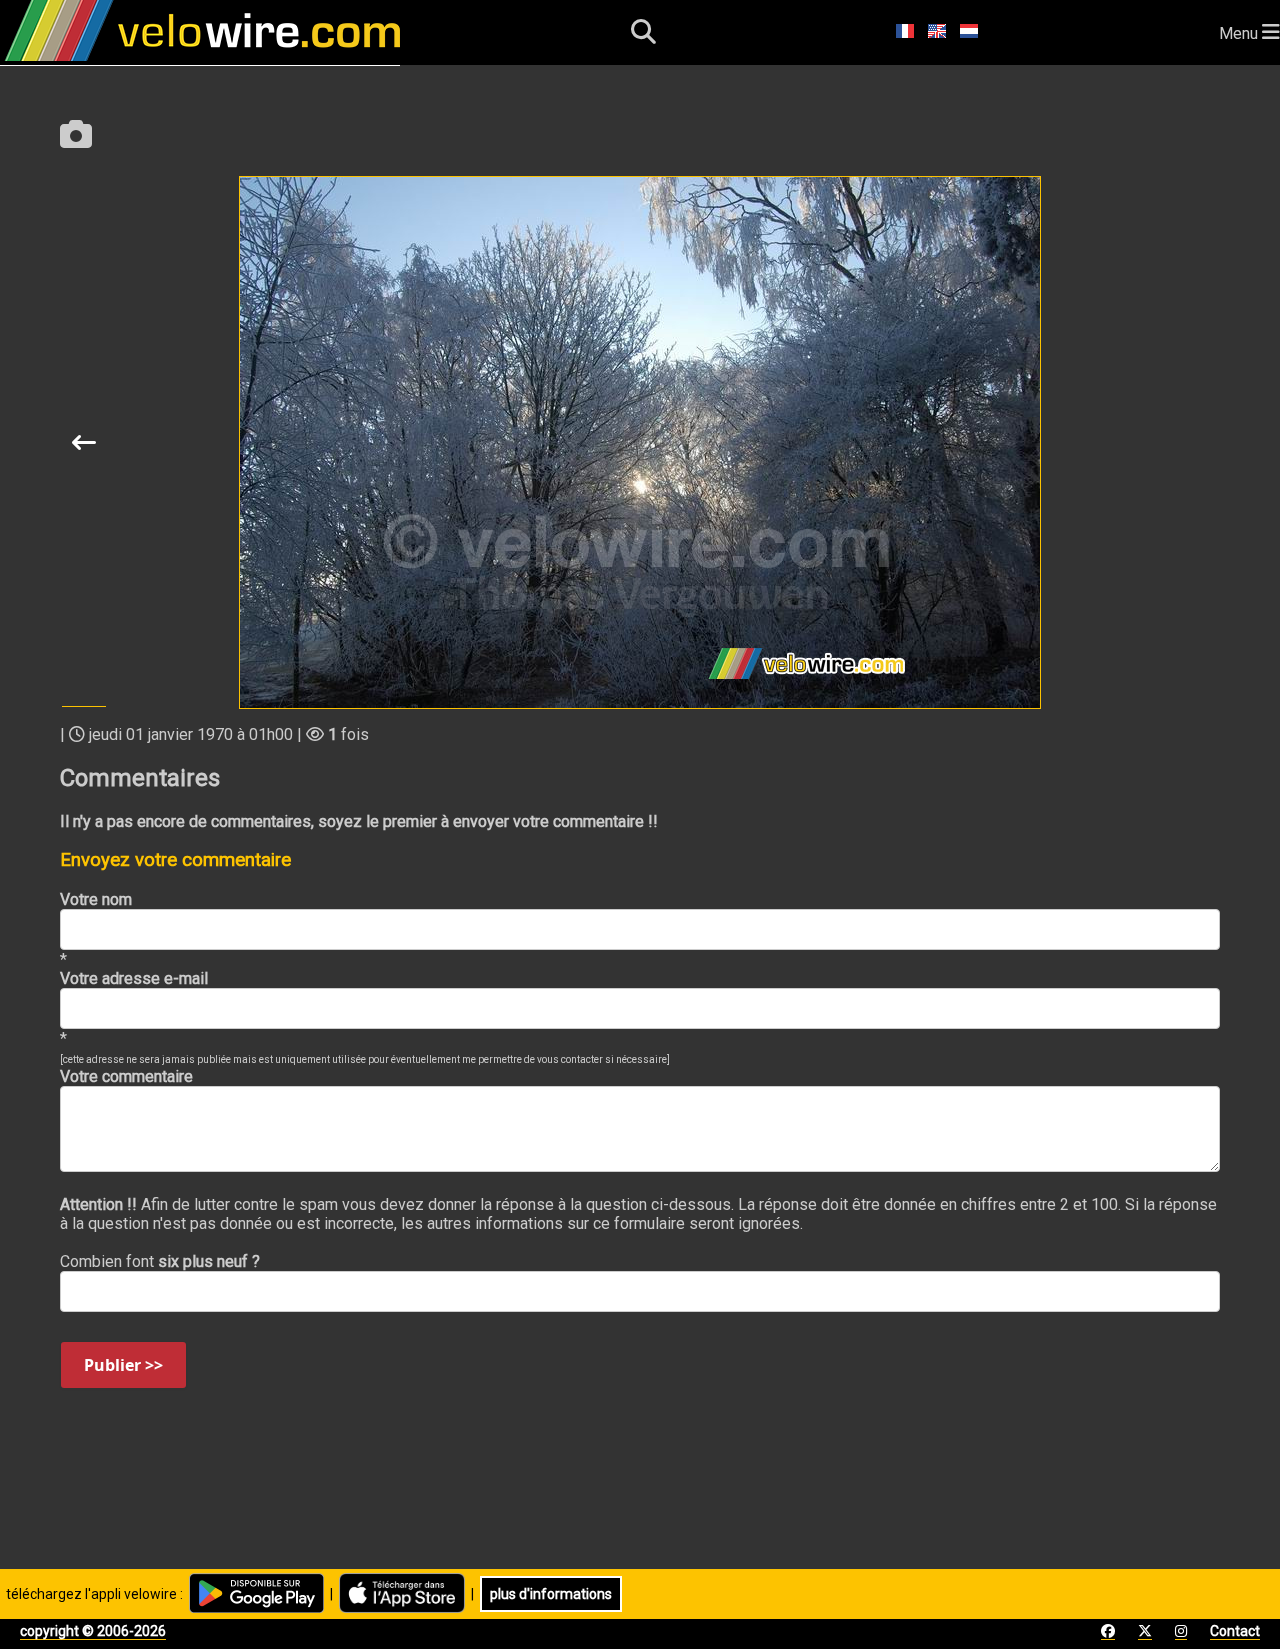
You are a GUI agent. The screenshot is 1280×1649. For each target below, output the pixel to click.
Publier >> (123, 1365)
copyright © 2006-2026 (93, 1631)
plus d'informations (551, 1594)
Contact (1235, 1631)
